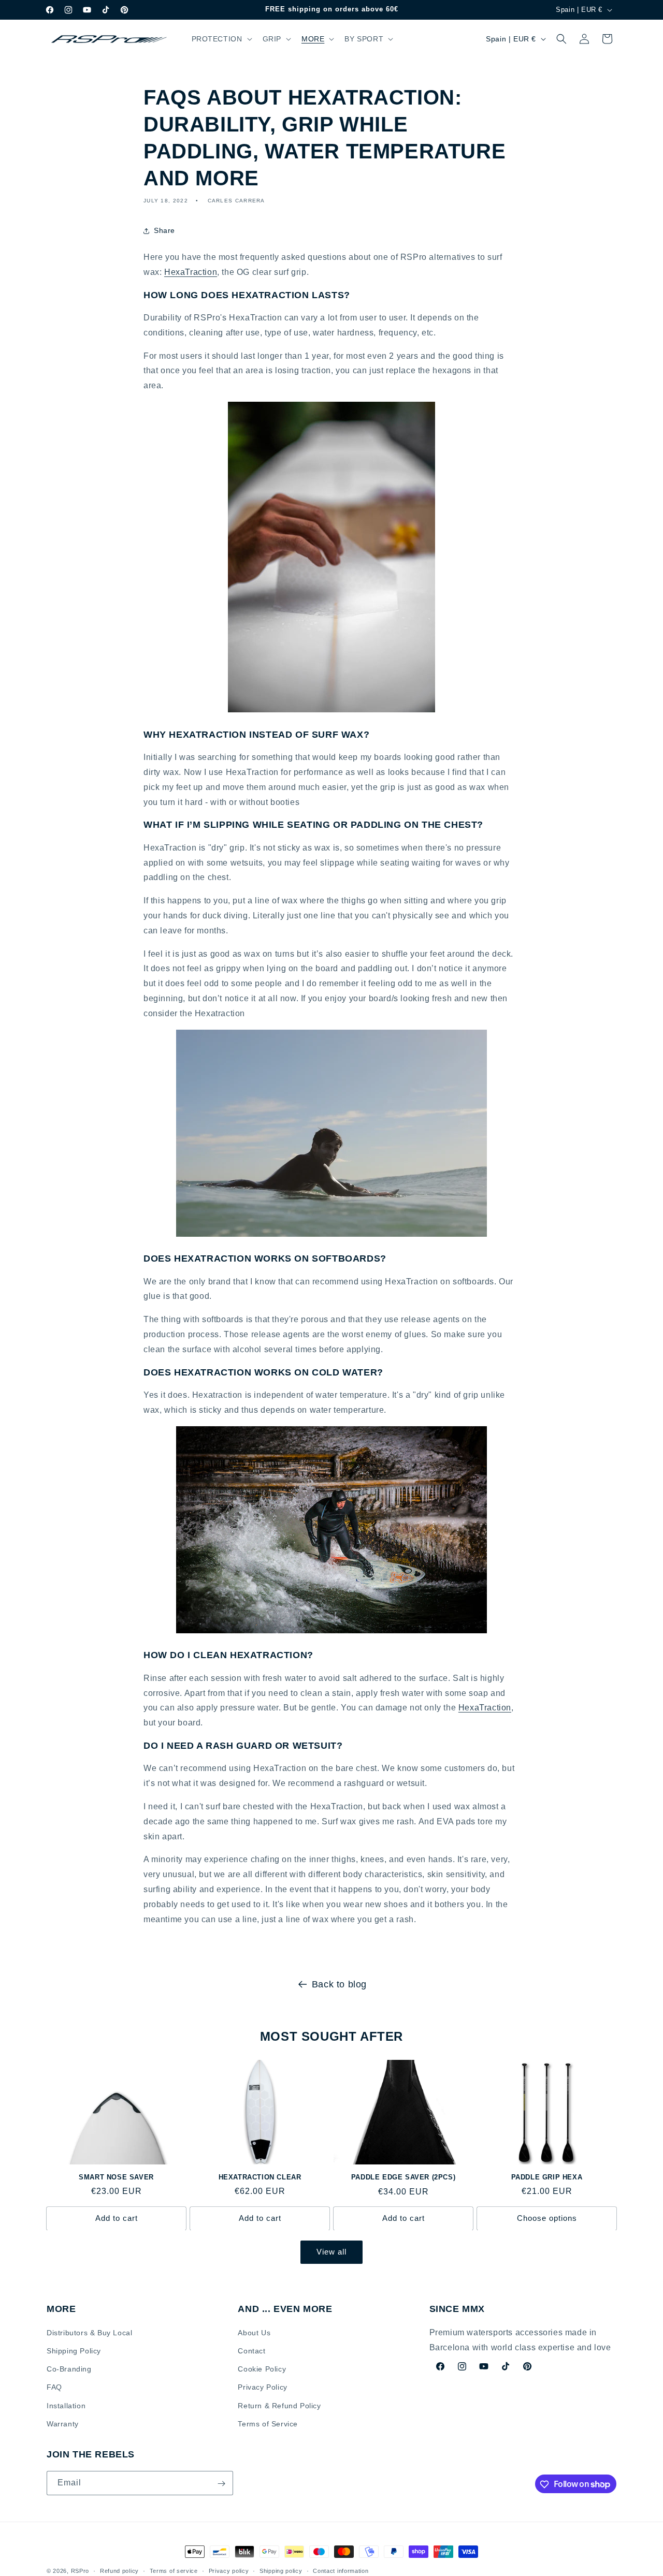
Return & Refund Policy (279, 2406)
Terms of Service (268, 2424)
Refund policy (119, 2570)
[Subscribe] (221, 2484)
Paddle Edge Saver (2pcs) (403, 2177)
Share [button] (164, 230)
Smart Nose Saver (116, 2177)
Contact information (341, 2570)
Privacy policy (229, 2570)
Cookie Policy (262, 2369)
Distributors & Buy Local (89, 2333)
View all (331, 2252)
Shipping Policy (74, 2351)
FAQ (54, 2388)
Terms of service (174, 2570)
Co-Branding (69, 2369)
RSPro (80, 2571)
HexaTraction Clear (260, 2177)
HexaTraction (191, 272)
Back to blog (339, 1984)
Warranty (63, 2424)
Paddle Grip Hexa (547, 2177)
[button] (221, 39)
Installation (66, 2406)
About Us (254, 2333)
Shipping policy (281, 2570)
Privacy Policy (262, 2388)
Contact (251, 2351)
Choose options (547, 2218)
